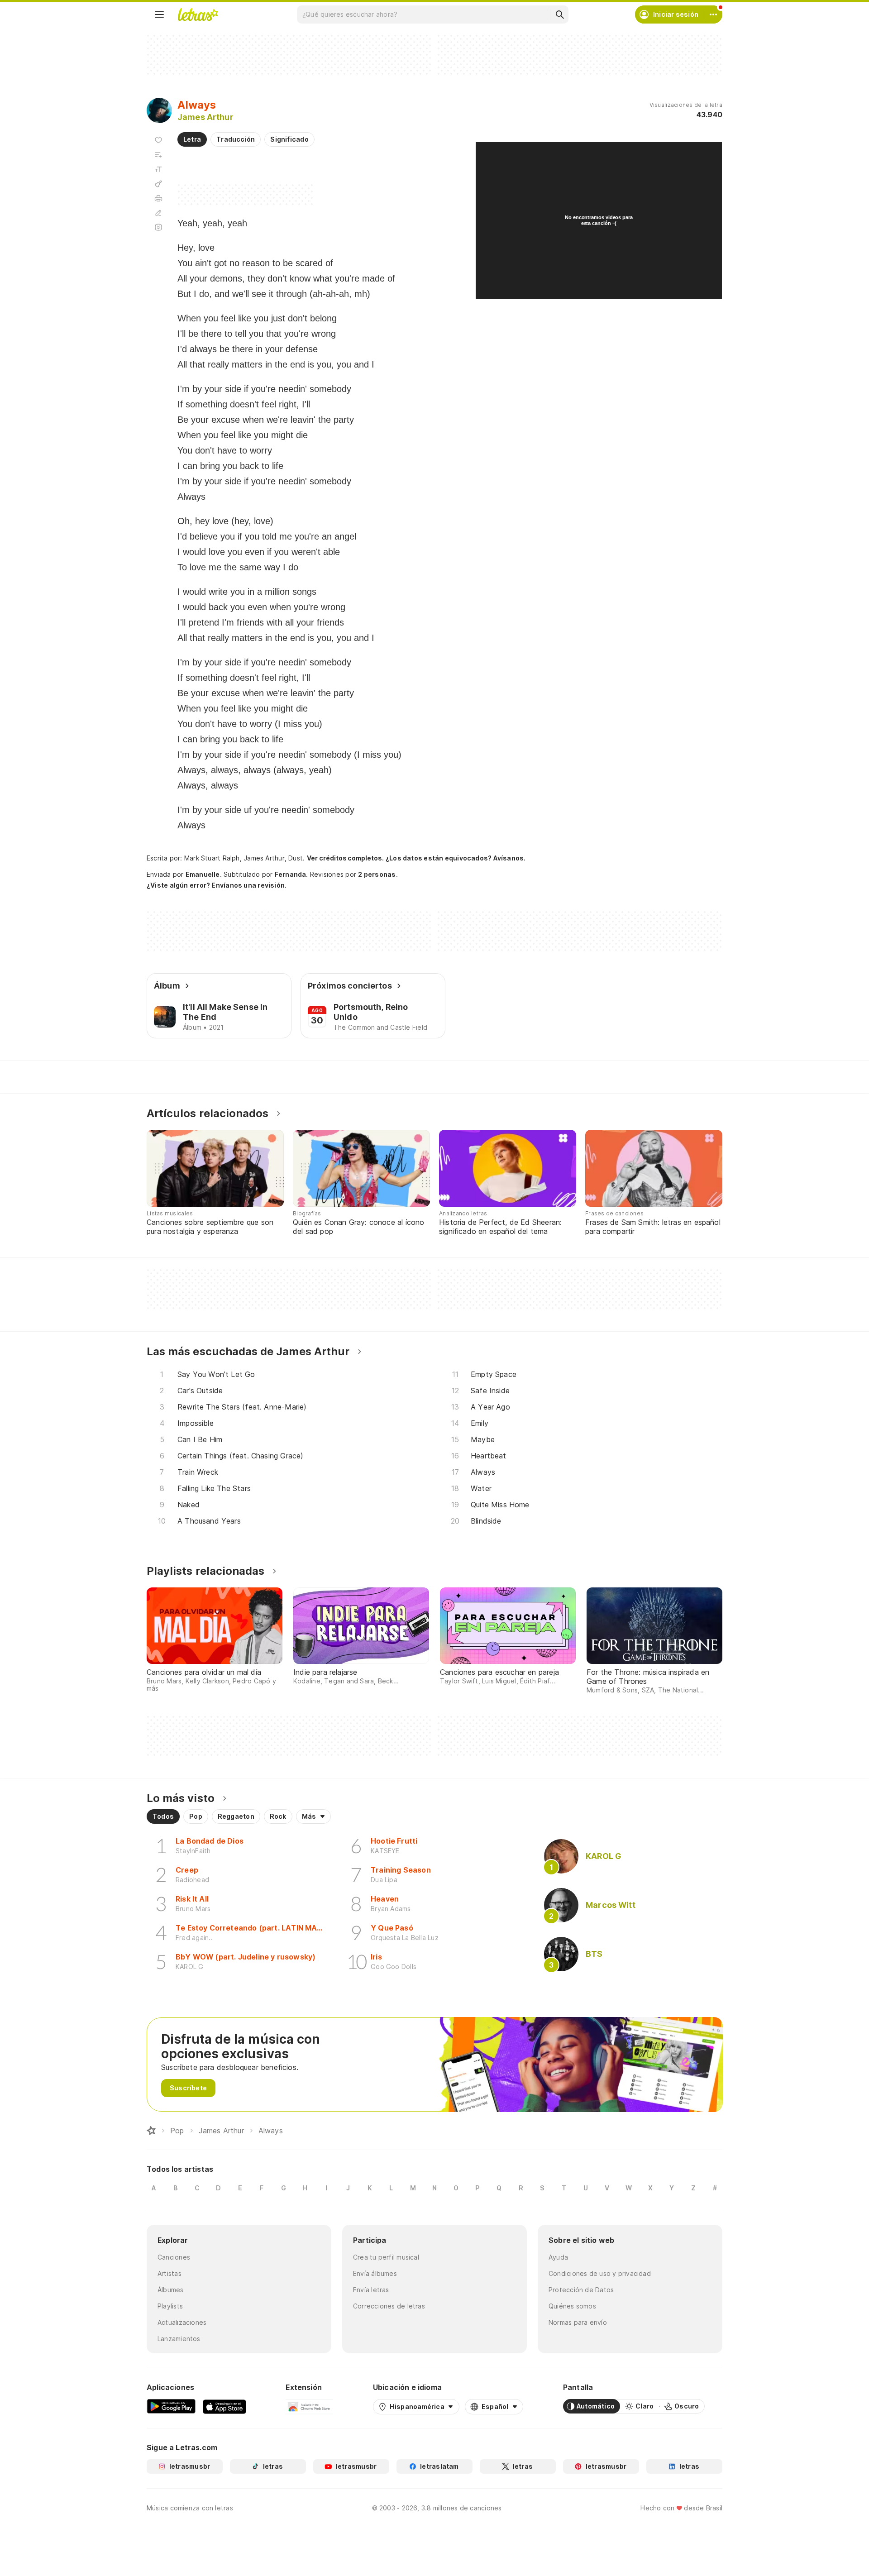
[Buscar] (559, 14)
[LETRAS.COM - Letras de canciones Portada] (198, 14)
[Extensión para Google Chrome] (309, 2406)
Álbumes (171, 2290)
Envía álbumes (375, 2273)
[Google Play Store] (171, 2406)
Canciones (174, 2257)
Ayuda (558, 2257)
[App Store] (224, 2406)
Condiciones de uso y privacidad (600, 2273)
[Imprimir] (158, 198)
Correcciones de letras (389, 2306)
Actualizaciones (182, 2322)
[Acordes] (158, 184)
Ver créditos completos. (345, 858)
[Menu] (159, 14)
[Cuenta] (713, 14)
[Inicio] (151, 2131)
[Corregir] (158, 213)
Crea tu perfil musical (386, 2257)
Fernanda (291, 874)
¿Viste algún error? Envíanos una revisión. (217, 885)
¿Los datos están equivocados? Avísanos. (456, 858)
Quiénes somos (572, 2306)
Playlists (170, 2306)
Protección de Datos (581, 2290)
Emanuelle (203, 874)
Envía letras (371, 2290)
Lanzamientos (179, 2339)
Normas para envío (578, 2322)
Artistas (170, 2273)
